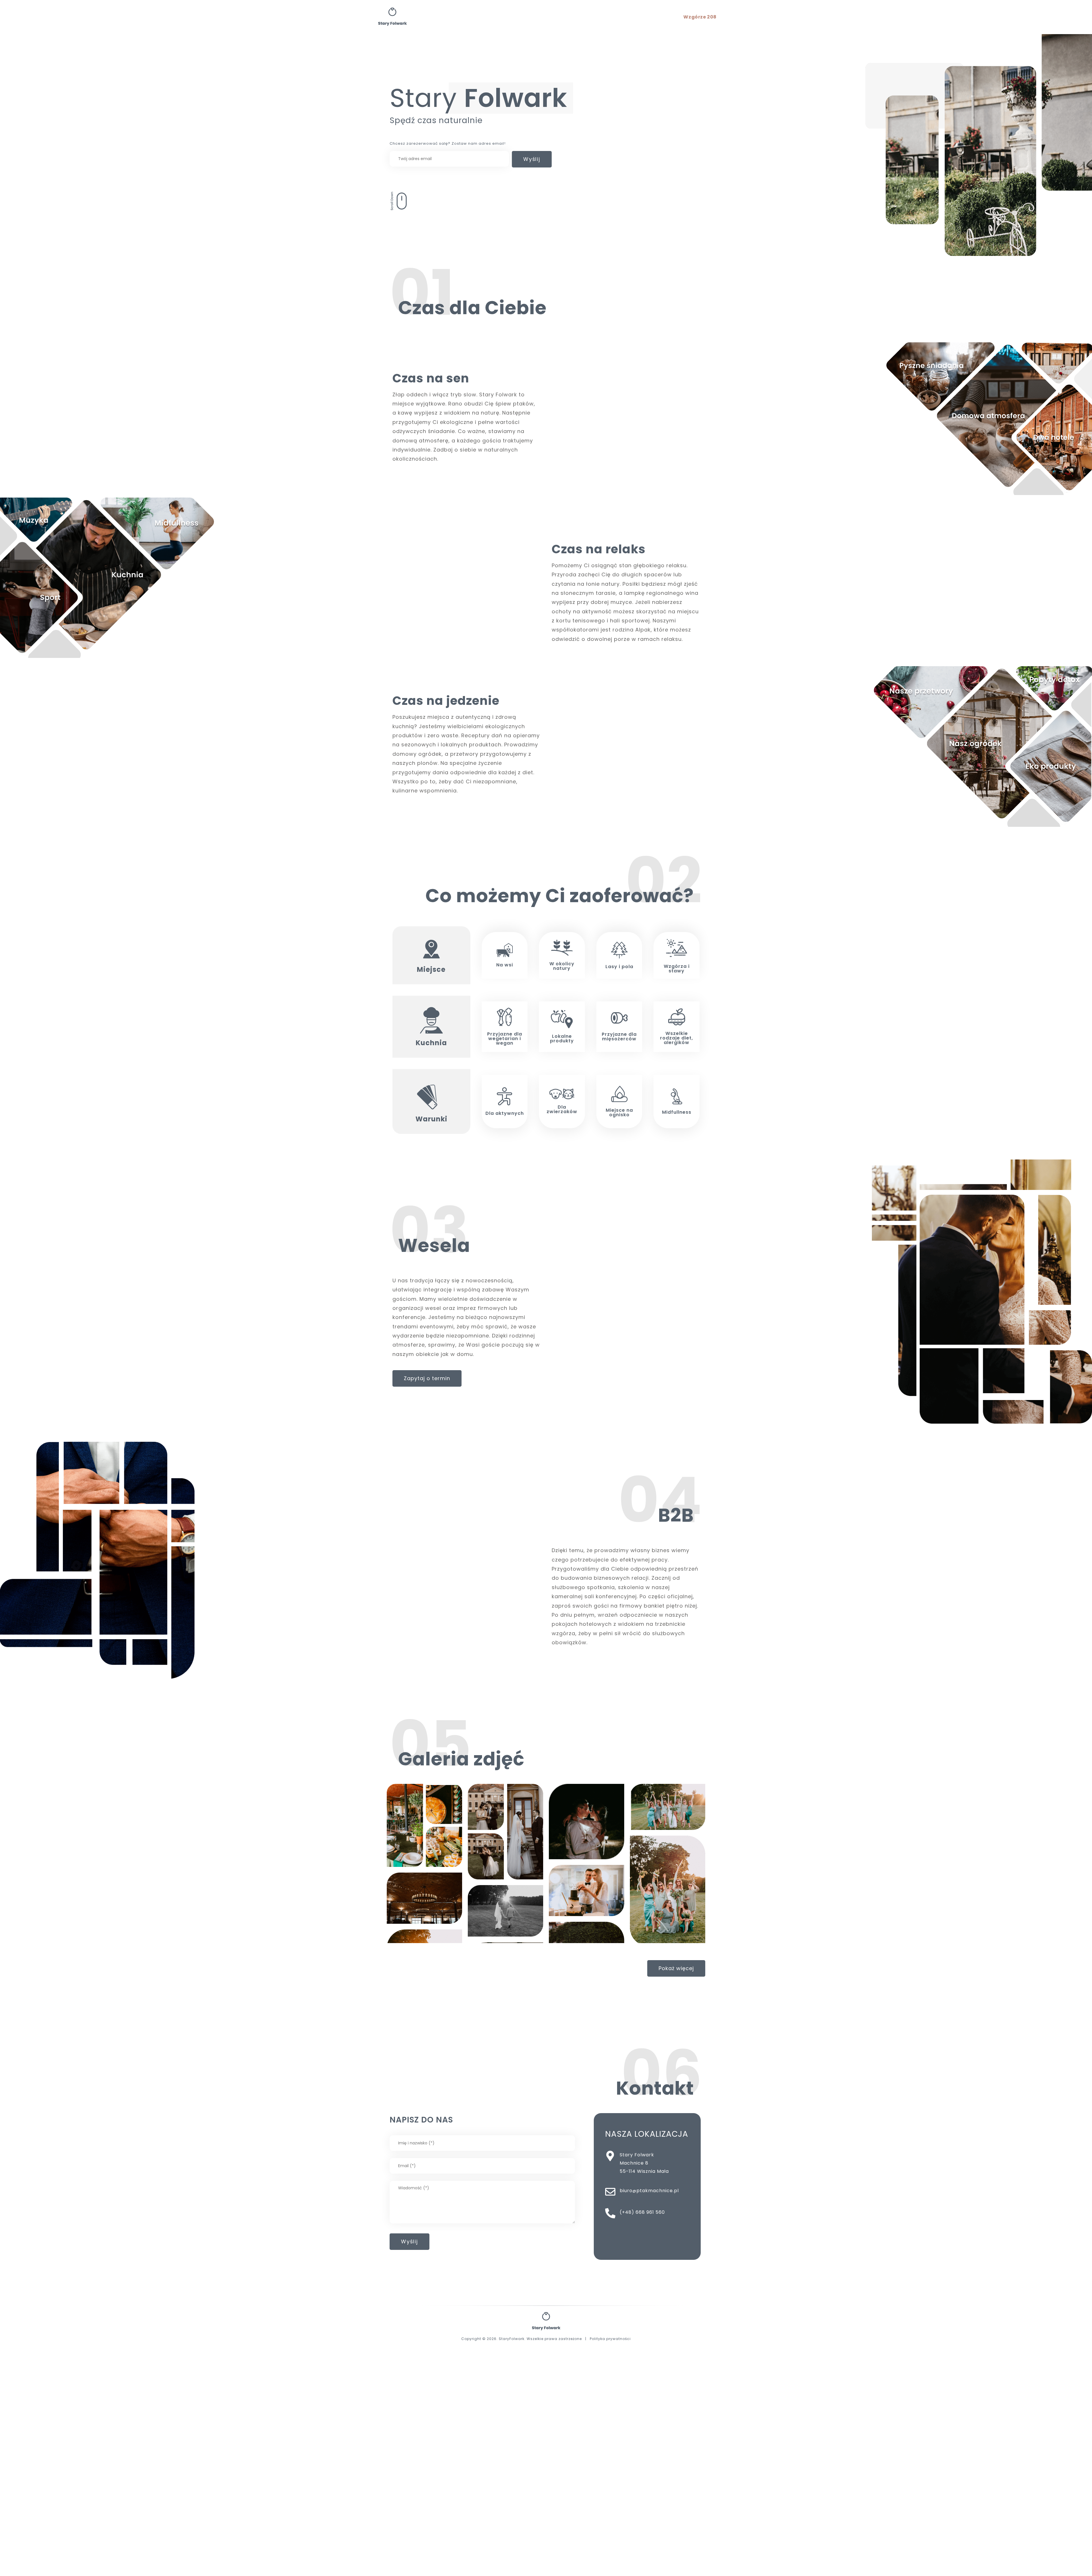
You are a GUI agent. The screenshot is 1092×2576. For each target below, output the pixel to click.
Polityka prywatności (610, 2339)
